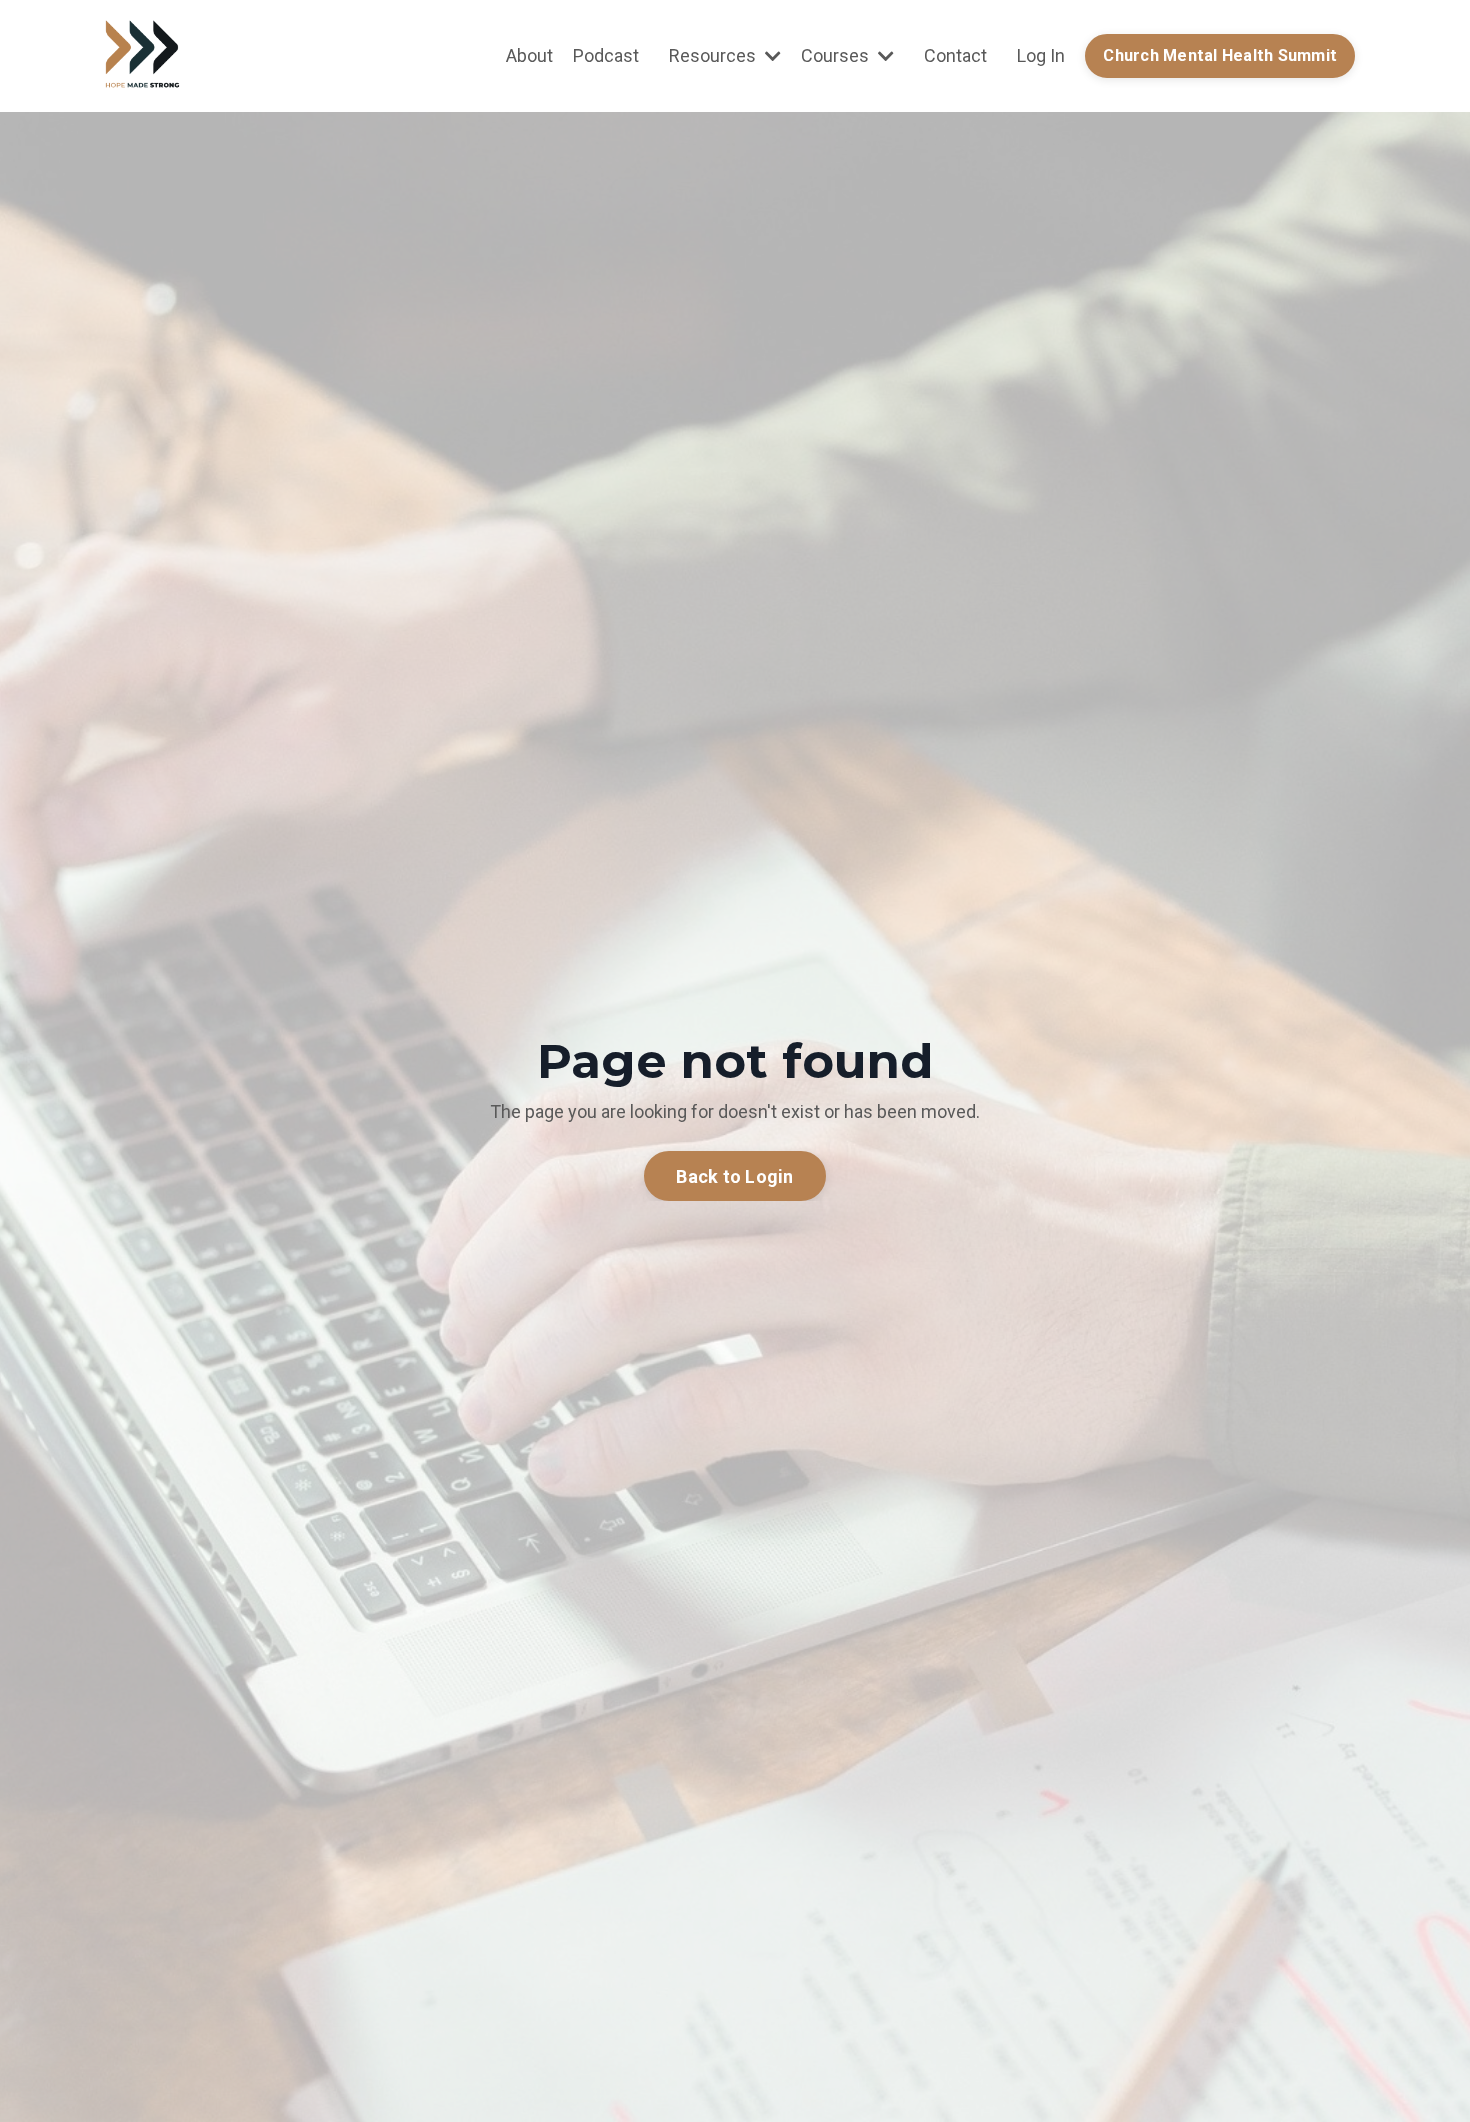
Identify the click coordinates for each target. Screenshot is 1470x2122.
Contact (955, 55)
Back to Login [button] (734, 1176)
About (529, 55)
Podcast (606, 55)
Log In (1041, 55)
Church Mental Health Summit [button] (1220, 55)
